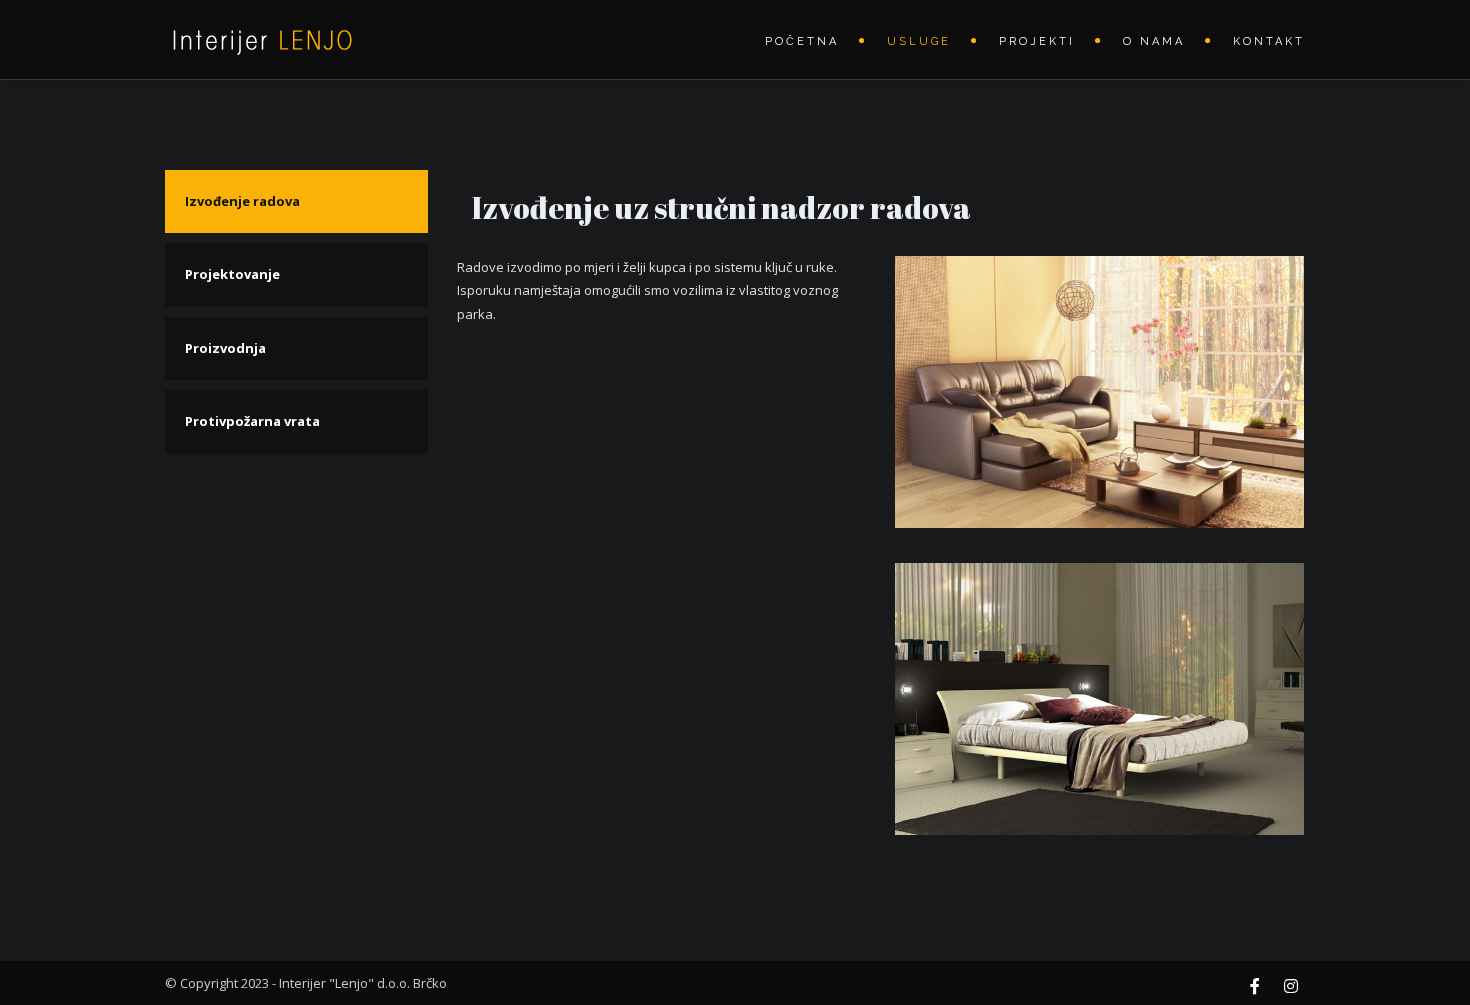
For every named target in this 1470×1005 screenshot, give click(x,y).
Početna (802, 41)
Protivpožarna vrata (252, 421)
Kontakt (1269, 41)
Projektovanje (232, 274)
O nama (1154, 41)
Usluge (919, 41)
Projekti (1037, 41)
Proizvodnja (225, 348)
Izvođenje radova (242, 201)
